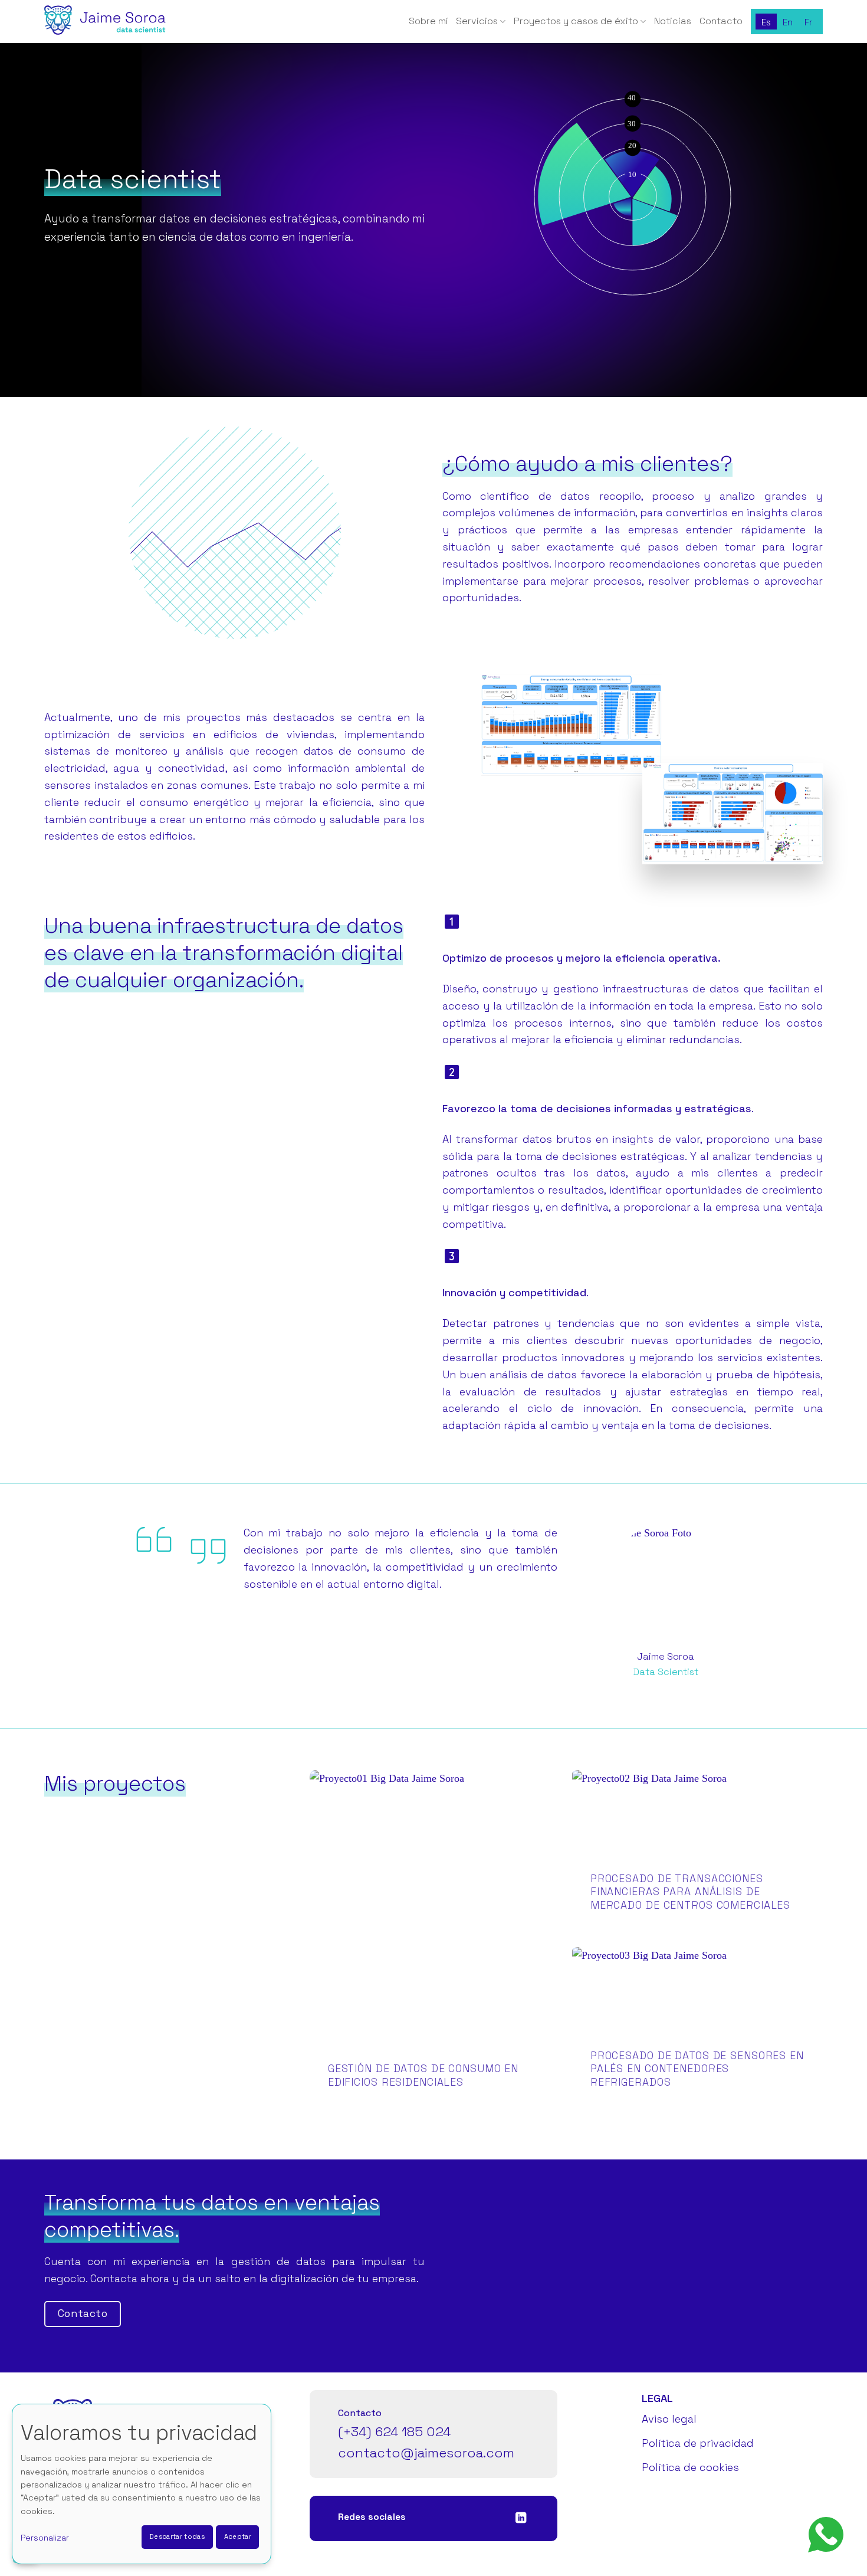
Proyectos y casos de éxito (576, 21)
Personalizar (45, 2538)
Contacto (721, 21)
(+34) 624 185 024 (394, 2432)
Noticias (673, 21)
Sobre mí (428, 21)
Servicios (477, 21)
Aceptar (238, 2536)
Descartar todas (177, 2536)
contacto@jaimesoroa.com (426, 2453)
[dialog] (142, 2484)
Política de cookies (690, 2467)
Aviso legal (669, 2419)
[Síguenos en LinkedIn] (521, 2518)
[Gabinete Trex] (103, 22)
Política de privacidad (698, 2443)
